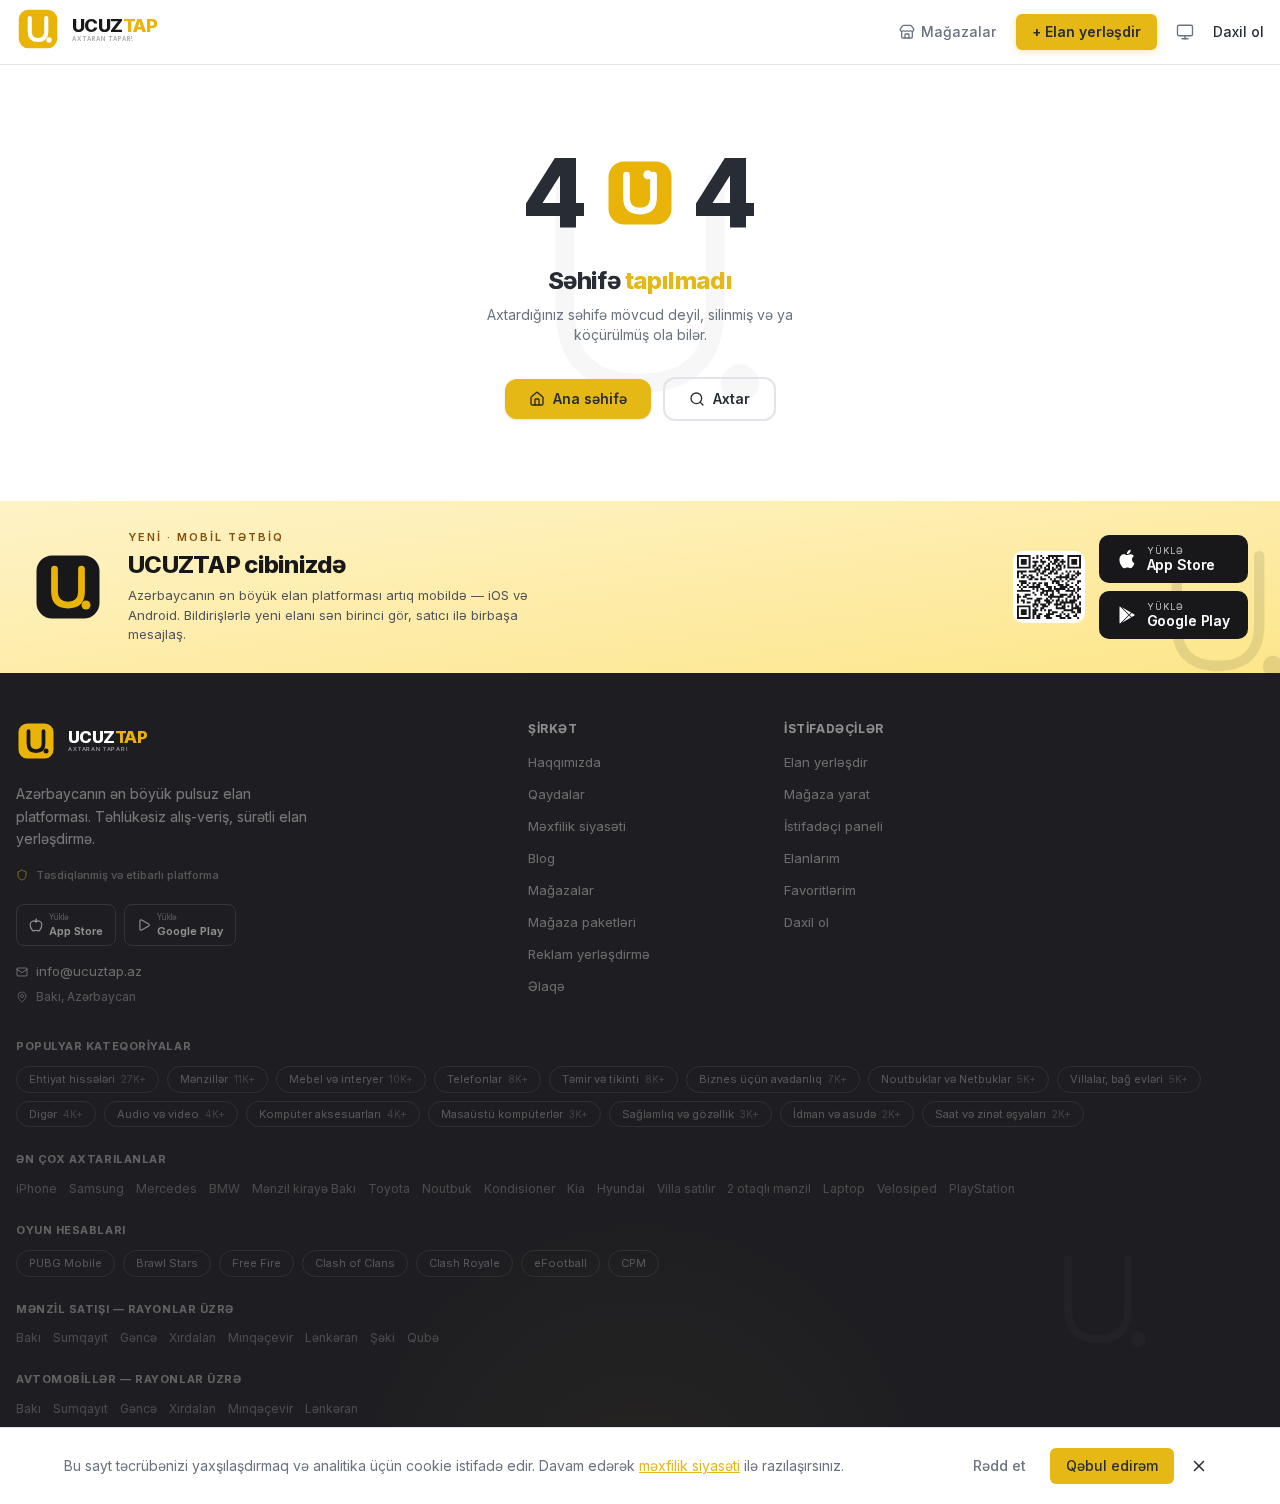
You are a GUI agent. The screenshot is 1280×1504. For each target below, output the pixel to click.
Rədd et (999, 1465)
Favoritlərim (820, 890)
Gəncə (138, 1337)
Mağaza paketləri (582, 922)
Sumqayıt (80, 1337)
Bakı (28, 1337)
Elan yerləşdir (826, 762)
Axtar (731, 398)
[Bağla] (1199, 1466)
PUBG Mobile (65, 1263)
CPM (633, 1263)
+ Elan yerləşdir (1086, 31)
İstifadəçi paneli (833, 826)
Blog (541, 858)
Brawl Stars (167, 1263)
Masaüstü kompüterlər (514, 1114)
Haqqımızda (564, 762)
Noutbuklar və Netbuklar (958, 1079)
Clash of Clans (355, 1263)
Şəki (382, 1337)
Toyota (389, 1188)
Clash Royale (464, 1263)
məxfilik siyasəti (689, 1465)
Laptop (844, 1188)
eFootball (560, 1263)
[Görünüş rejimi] (1185, 32)
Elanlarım (812, 858)
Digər (56, 1114)
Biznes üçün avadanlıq (773, 1079)
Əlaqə (546, 986)
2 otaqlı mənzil (769, 1188)
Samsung (96, 1188)
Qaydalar (556, 794)
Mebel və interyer (351, 1079)
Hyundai (621, 1188)
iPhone (36, 1188)
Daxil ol (1238, 31)
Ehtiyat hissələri (87, 1079)
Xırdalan (192, 1337)
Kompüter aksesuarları (333, 1114)
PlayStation (982, 1188)
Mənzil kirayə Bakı (304, 1188)
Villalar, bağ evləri (1129, 1079)
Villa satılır (686, 1188)
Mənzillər (217, 1079)
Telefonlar (487, 1079)
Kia (576, 1188)
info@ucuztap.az (89, 971)
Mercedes (166, 1188)
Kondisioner (519, 1188)
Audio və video (171, 1114)
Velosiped (907, 1188)
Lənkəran (331, 1337)
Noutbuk (447, 1188)
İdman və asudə (847, 1114)
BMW (224, 1188)
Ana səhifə (590, 398)
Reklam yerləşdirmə (589, 954)
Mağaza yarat (827, 794)
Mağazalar (561, 890)
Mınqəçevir (260, 1337)
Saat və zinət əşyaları (1003, 1114)
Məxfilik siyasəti (577, 826)
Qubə (423, 1337)
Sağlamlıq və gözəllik (690, 1114)
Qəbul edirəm (1112, 1465)
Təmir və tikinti (613, 1079)
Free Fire (256, 1263)
